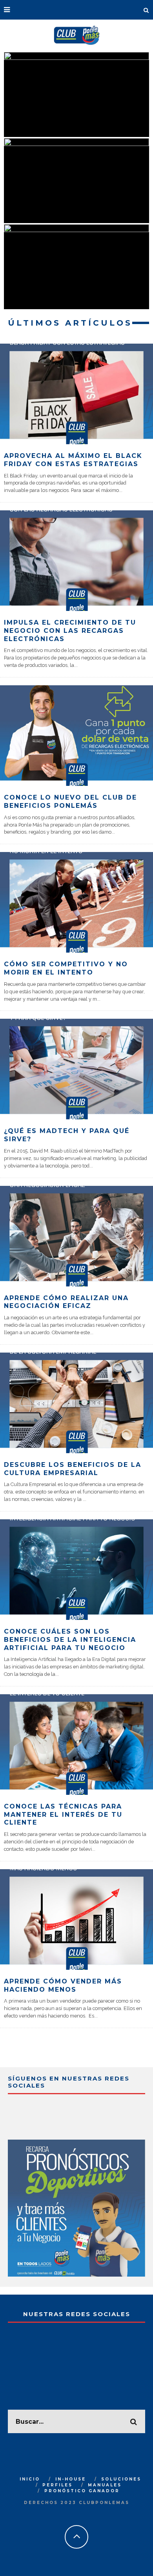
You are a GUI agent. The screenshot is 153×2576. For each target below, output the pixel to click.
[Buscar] (146, 10)
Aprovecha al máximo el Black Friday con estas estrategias (73, 460)
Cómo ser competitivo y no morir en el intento (66, 968)
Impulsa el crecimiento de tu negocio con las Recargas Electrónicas (70, 631)
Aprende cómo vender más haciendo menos (63, 1985)
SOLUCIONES (121, 2479)
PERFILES (57, 2485)
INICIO (30, 2479)
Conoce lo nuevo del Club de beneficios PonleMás (70, 802)
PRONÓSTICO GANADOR (82, 2491)
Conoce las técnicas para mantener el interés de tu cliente (63, 1815)
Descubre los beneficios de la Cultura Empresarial (73, 1469)
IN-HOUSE (71, 2479)
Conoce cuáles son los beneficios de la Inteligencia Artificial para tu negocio (70, 1640)
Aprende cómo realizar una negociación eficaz (66, 1302)
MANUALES (105, 2485)
